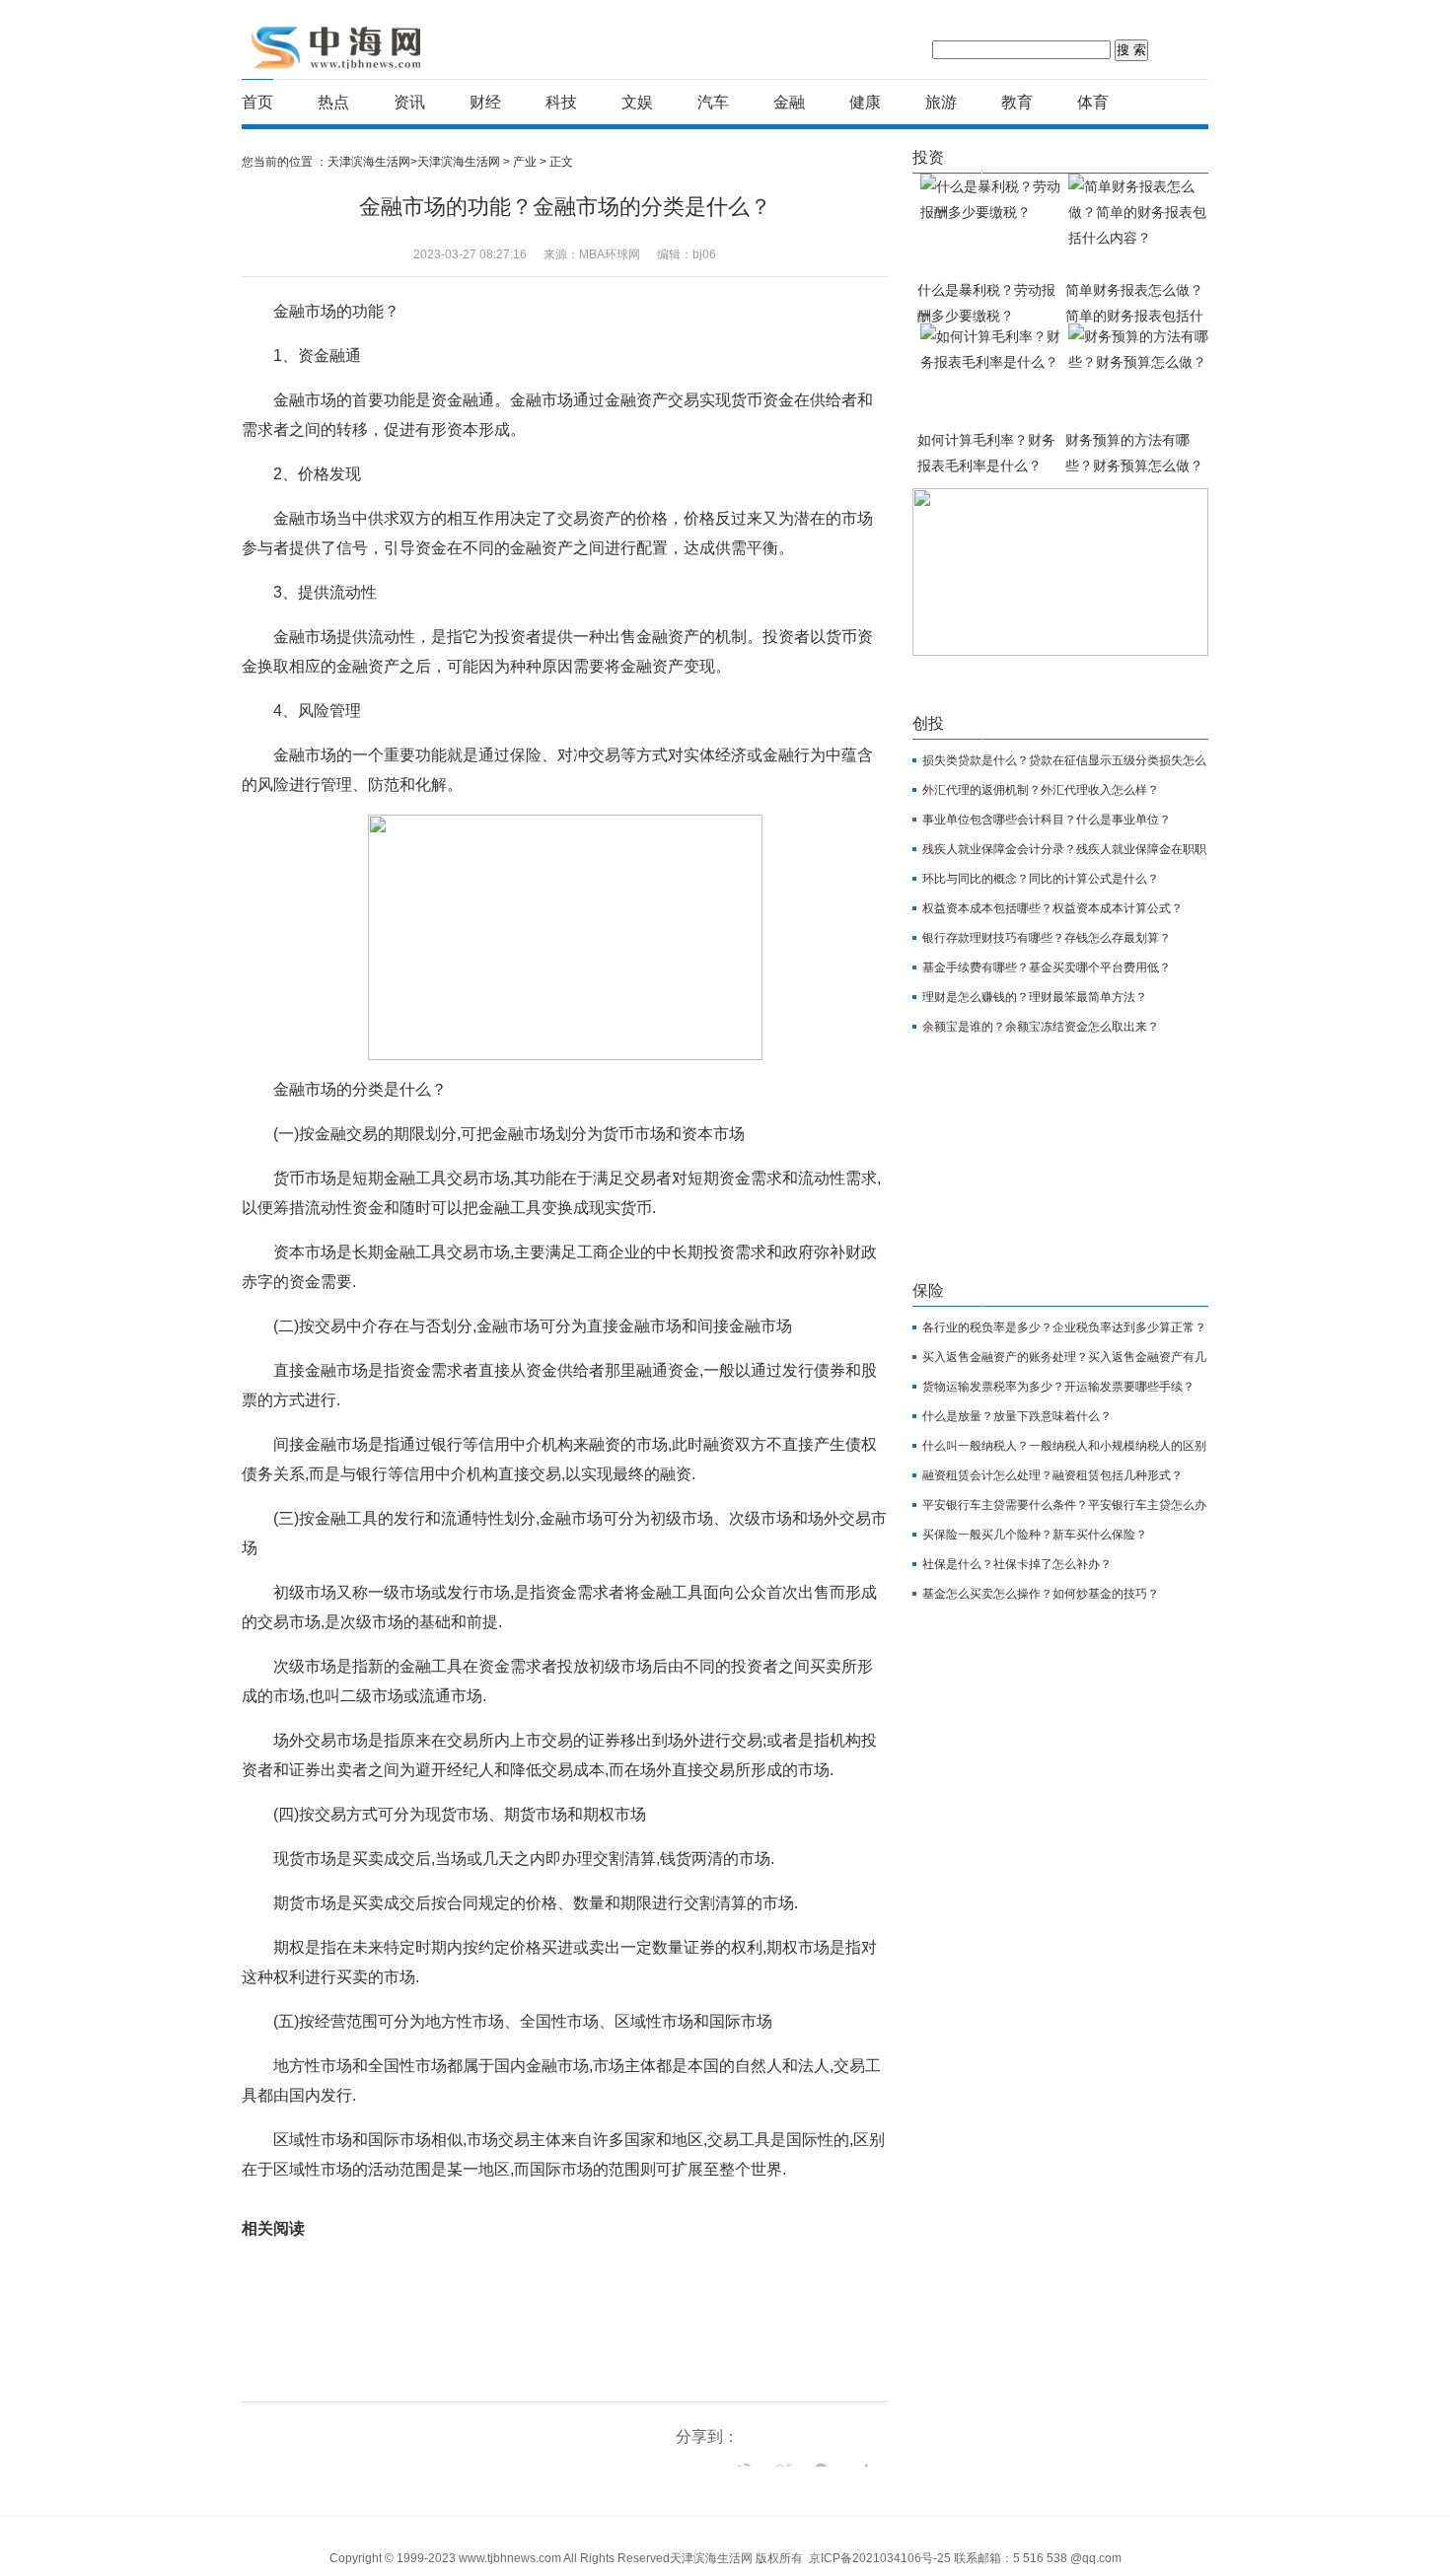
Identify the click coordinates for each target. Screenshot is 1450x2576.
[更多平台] (695, 2465)
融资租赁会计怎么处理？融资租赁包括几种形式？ (1052, 1475)
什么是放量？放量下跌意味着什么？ (1017, 1416)
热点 (333, 102)
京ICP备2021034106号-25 (880, 2558)
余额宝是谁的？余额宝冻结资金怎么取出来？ (1041, 1027)
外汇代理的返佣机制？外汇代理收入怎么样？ (1041, 790)
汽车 (713, 102)
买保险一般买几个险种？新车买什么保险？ (1035, 1535)
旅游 (941, 102)
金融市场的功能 (365, 2199)
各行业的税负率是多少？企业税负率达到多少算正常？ (1064, 1327)
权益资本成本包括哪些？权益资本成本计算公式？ (1052, 908)
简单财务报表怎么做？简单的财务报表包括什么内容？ (1134, 316)
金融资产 (554, 2199)
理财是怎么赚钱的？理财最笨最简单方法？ (1035, 997)
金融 (789, 102)
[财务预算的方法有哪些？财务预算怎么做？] (1139, 375)
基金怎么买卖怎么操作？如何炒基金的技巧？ (1041, 1594)
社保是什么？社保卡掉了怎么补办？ (1017, 1564)
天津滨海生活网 (339, 47)
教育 (1017, 102)
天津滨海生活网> (372, 162)
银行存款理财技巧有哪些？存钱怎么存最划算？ (1047, 938)
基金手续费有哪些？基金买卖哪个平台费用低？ (1047, 967)
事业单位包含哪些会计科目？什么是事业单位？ (1047, 820)
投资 (928, 157)
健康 (865, 102)
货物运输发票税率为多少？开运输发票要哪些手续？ (1058, 1387)
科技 (561, 102)
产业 (525, 162)
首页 (257, 102)
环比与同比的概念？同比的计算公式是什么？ (1041, 879)
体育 (1093, 102)
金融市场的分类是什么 (469, 2199)
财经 (485, 102)
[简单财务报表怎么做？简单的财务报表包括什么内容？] (1139, 225)
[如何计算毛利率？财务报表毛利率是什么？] (991, 375)
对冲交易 (605, 2199)
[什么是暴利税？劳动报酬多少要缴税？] (991, 225)
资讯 (409, 102)
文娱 (637, 102)
